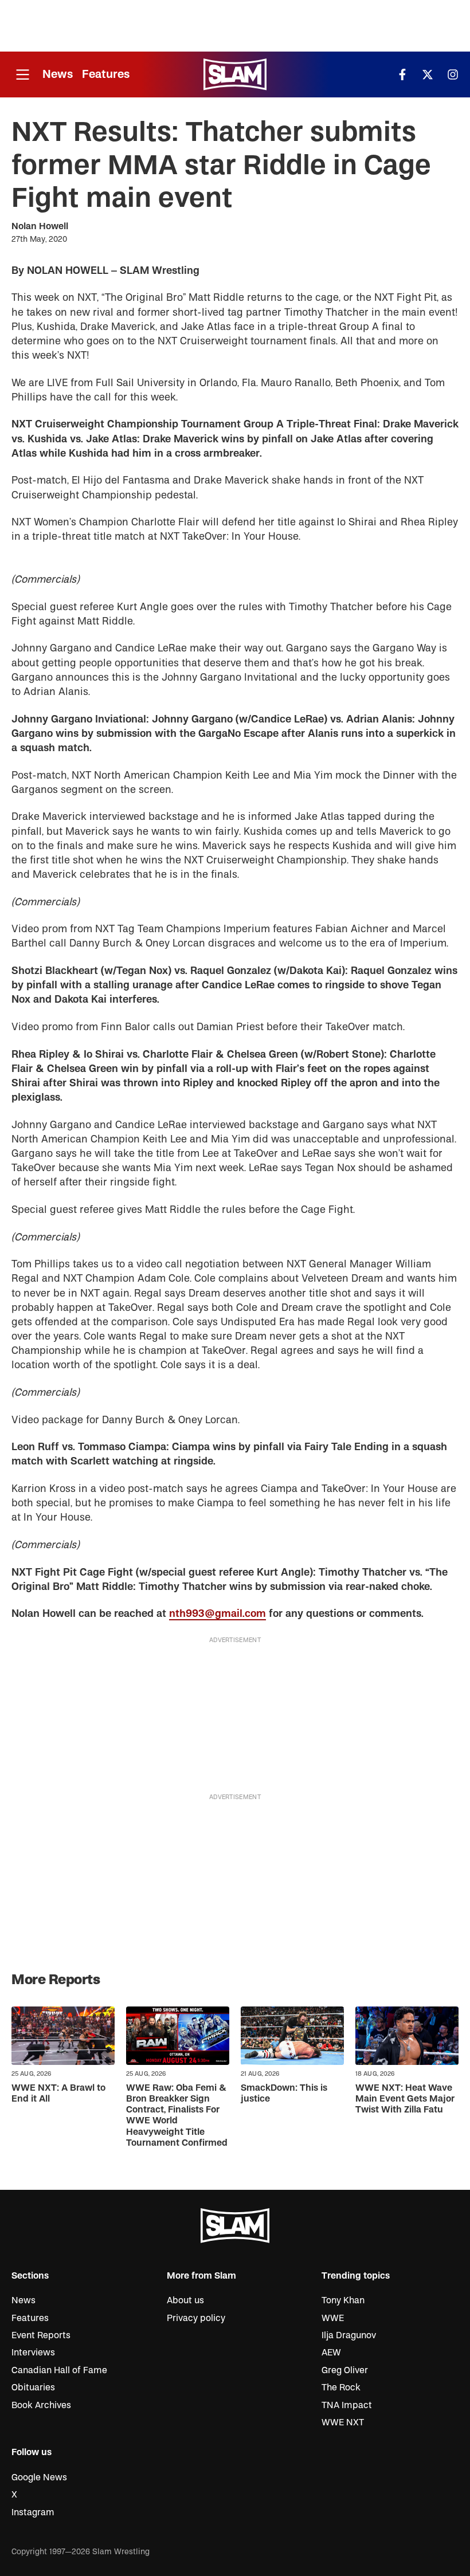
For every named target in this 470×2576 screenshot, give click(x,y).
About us (185, 2300)
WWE (333, 2318)
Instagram (33, 2512)
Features (106, 74)
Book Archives (41, 2405)
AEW (331, 2353)
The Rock (341, 2387)
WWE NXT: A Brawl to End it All (58, 2093)
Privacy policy (196, 2318)
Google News (39, 2477)
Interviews (33, 2353)
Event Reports (41, 2335)
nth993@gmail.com (218, 1614)
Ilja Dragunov (349, 2335)
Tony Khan (343, 2300)
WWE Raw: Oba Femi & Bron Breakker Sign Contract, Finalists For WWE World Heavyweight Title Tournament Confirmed (177, 2115)
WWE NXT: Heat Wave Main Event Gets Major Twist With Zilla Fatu (405, 2099)
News (58, 74)
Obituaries (33, 2387)
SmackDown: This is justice (284, 2093)
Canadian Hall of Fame (59, 2370)
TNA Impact (347, 2405)
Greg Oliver (345, 2370)
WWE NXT (343, 2422)
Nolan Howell (40, 226)
